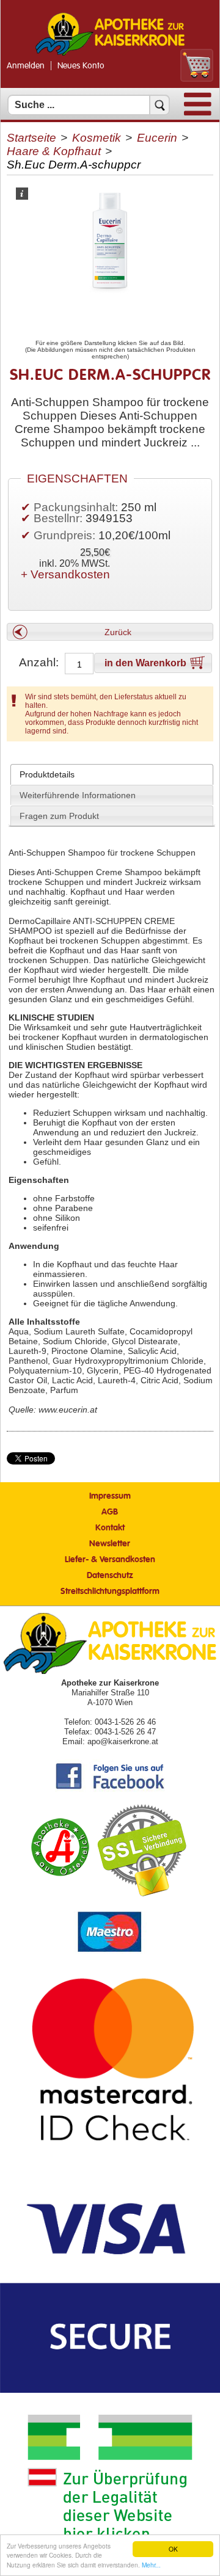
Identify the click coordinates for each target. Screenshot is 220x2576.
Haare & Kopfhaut (54, 151)
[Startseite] (110, 54)
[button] (110, 632)
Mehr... (151, 2565)
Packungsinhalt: (76, 507)
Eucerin (157, 138)
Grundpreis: (66, 535)
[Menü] (198, 113)
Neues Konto (81, 66)
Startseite (31, 138)
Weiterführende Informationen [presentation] (78, 795)
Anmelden (26, 66)
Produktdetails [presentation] (47, 774)
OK (173, 2549)
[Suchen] (159, 105)
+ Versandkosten (65, 574)
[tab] (112, 774)
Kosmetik (97, 138)
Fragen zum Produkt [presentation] (59, 816)
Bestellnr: (58, 518)
